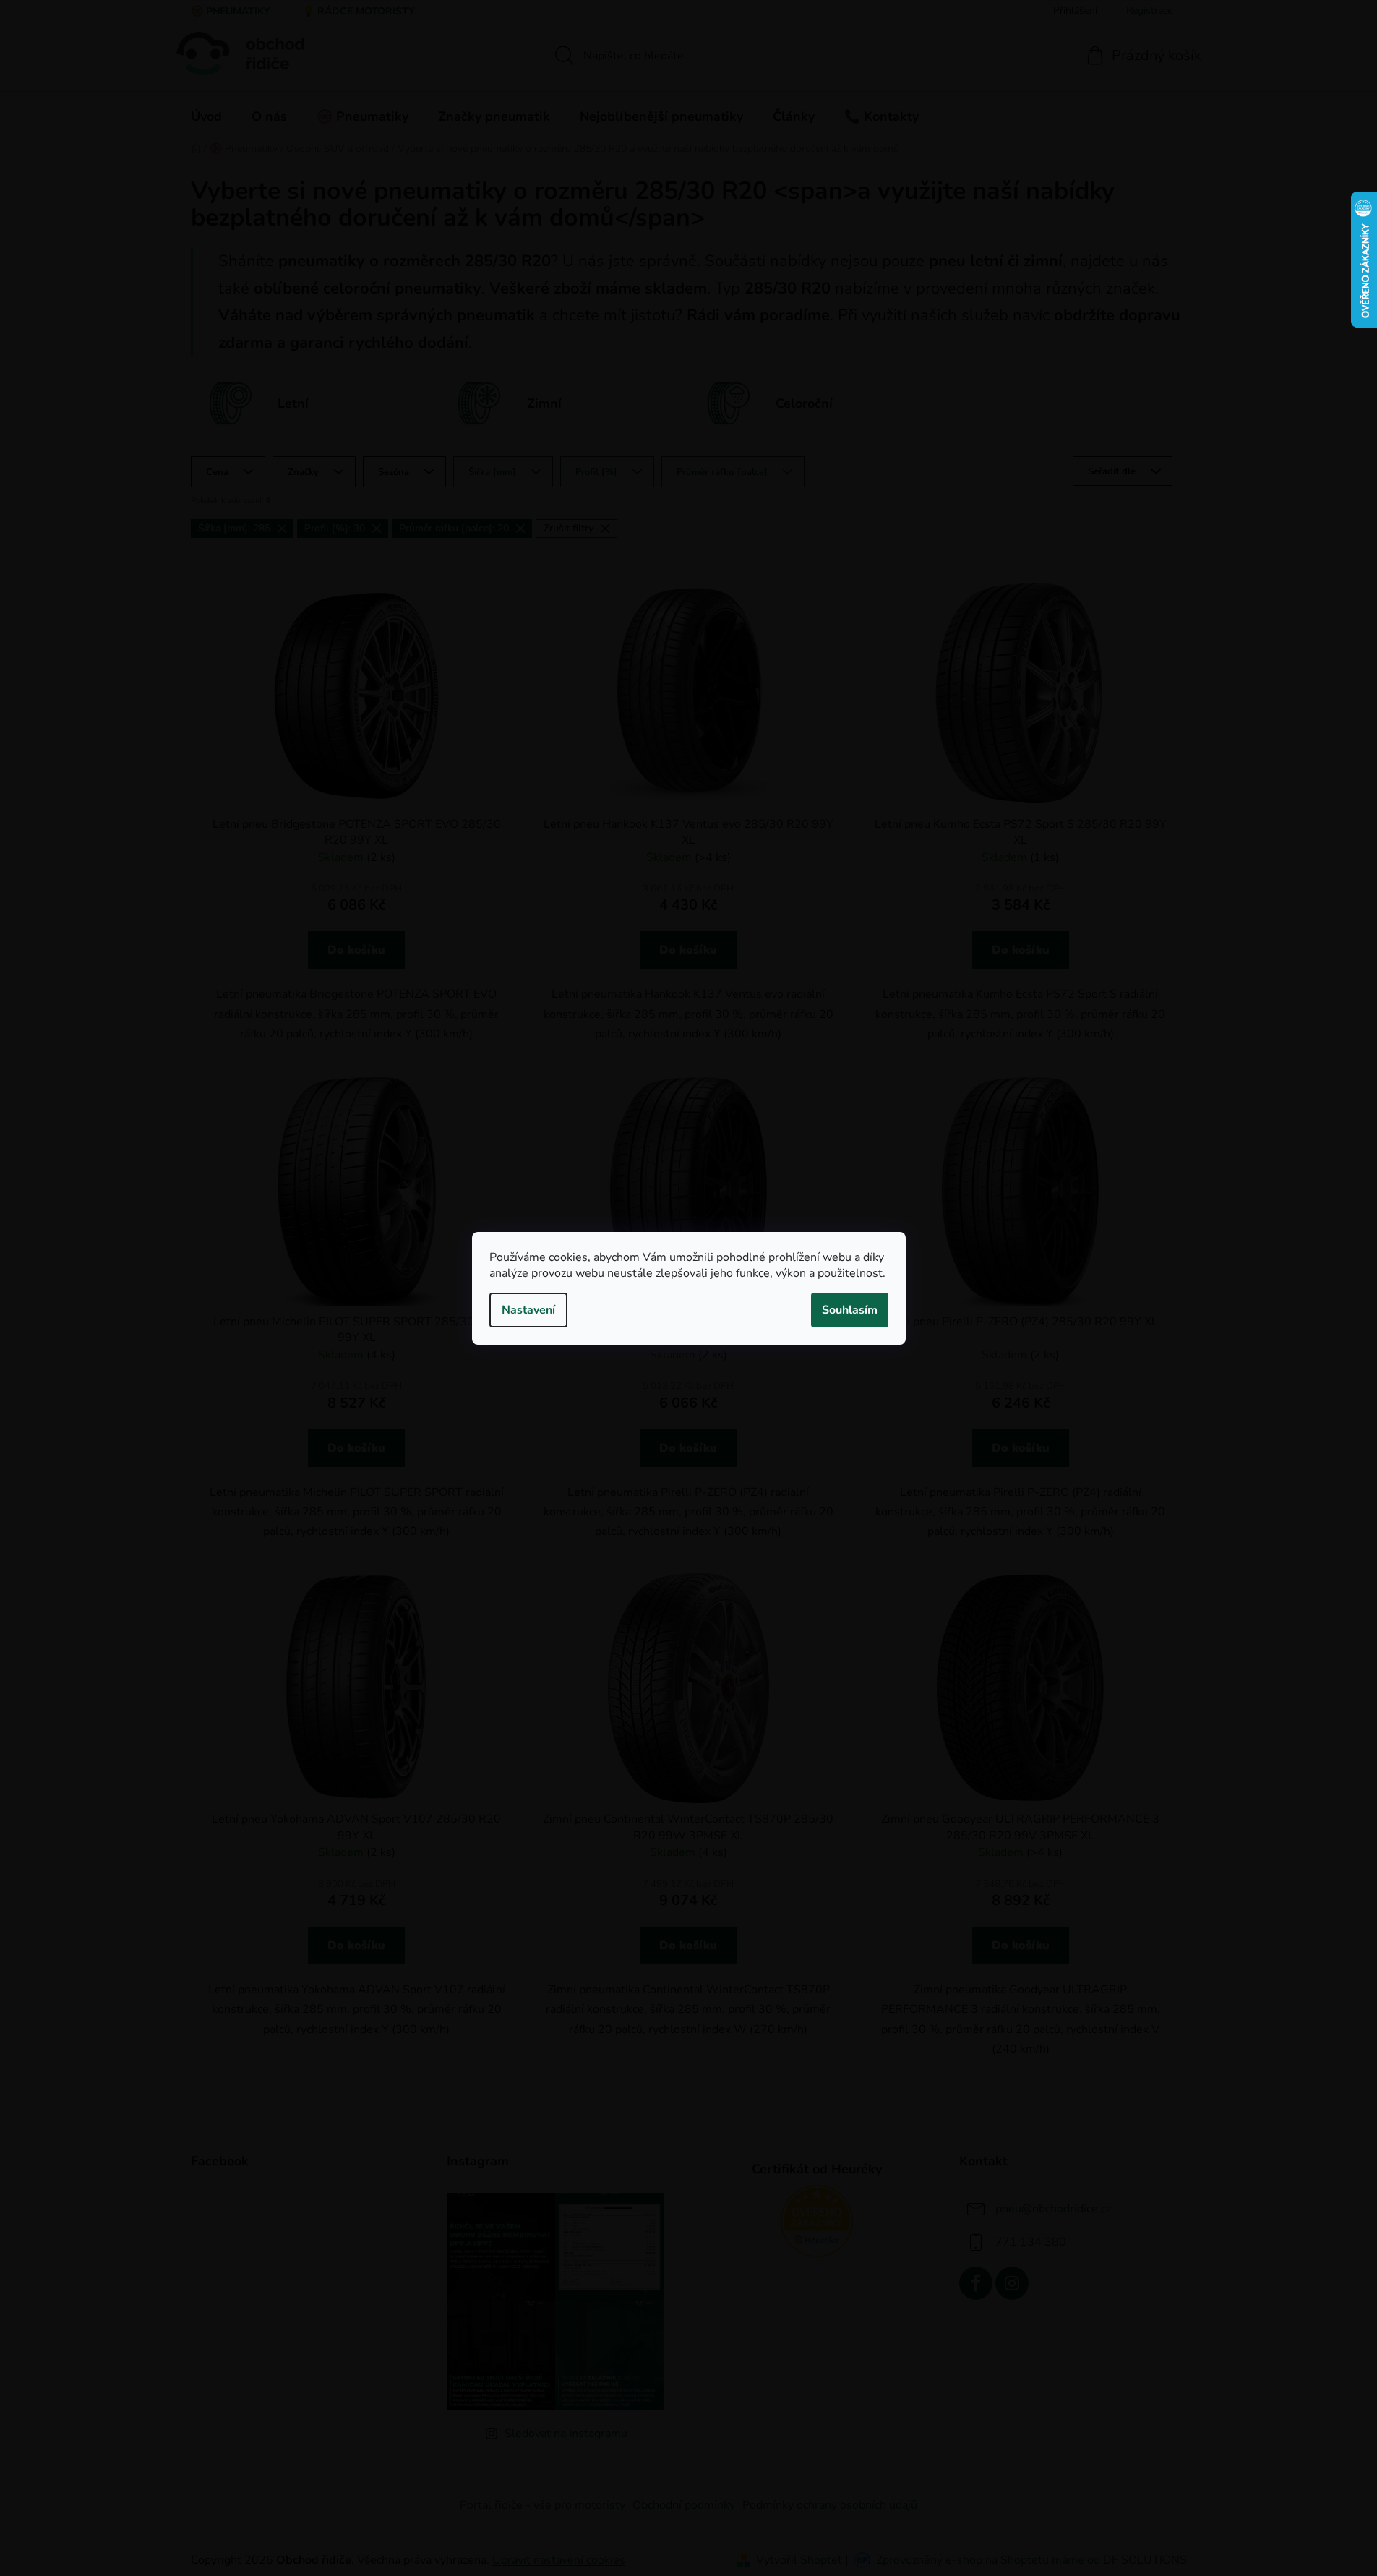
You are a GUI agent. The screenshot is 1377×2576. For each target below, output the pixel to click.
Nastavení (528, 1310)
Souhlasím (850, 1310)
